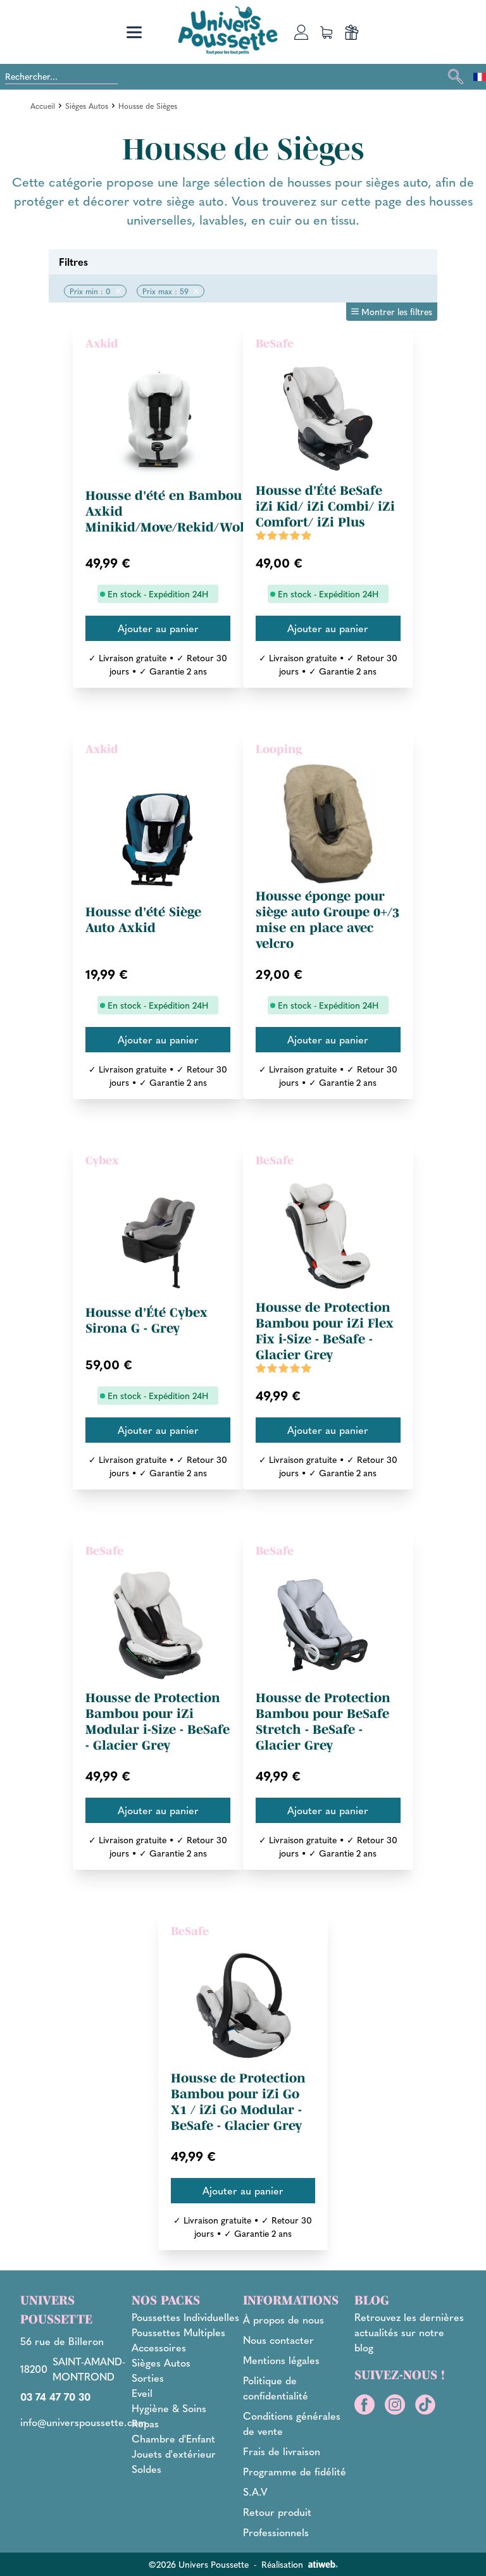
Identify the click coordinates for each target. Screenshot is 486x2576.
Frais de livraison (282, 2451)
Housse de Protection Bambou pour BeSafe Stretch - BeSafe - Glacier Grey (323, 1721)
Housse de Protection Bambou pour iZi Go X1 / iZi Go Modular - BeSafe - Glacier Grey (238, 2102)
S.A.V (255, 2492)
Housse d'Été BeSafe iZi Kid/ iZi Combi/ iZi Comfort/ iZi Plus (325, 506)
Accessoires (159, 2347)
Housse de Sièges (148, 106)
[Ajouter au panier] (158, 628)
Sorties (148, 2378)
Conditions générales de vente (292, 2423)
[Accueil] (228, 30)
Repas (145, 2423)
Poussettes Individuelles (185, 2317)
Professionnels (276, 2532)
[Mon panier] (327, 32)
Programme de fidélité (295, 2471)
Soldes (146, 2469)
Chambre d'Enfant (173, 2438)
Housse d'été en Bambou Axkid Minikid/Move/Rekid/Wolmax (179, 511)
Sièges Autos (87, 106)
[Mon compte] (301, 32)
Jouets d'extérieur (174, 2454)
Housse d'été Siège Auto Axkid (143, 920)
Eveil (142, 2393)
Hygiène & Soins (169, 2408)
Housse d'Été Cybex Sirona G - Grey (146, 1320)
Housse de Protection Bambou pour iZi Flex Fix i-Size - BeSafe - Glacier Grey (325, 1331)
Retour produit (277, 2512)
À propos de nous (283, 2319)
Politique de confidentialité (276, 2388)
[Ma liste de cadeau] (352, 32)
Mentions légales (281, 2360)
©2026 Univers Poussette (198, 2564)
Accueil (43, 106)
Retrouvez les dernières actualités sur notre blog (409, 2332)
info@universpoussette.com (84, 2422)
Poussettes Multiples (178, 2332)
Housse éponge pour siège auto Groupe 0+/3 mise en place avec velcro (327, 920)
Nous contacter (278, 2340)
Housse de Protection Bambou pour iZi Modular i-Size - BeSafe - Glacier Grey (158, 1721)
